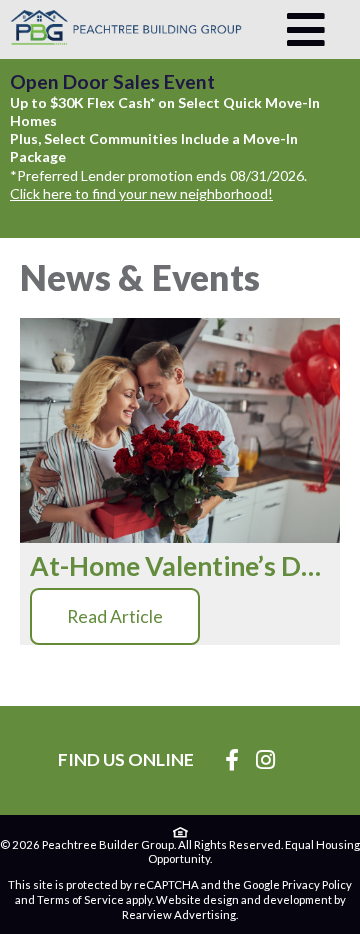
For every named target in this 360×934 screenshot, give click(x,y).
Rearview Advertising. (180, 914)
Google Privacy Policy (297, 884)
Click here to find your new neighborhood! (141, 193)
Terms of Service (80, 899)
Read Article (115, 616)
